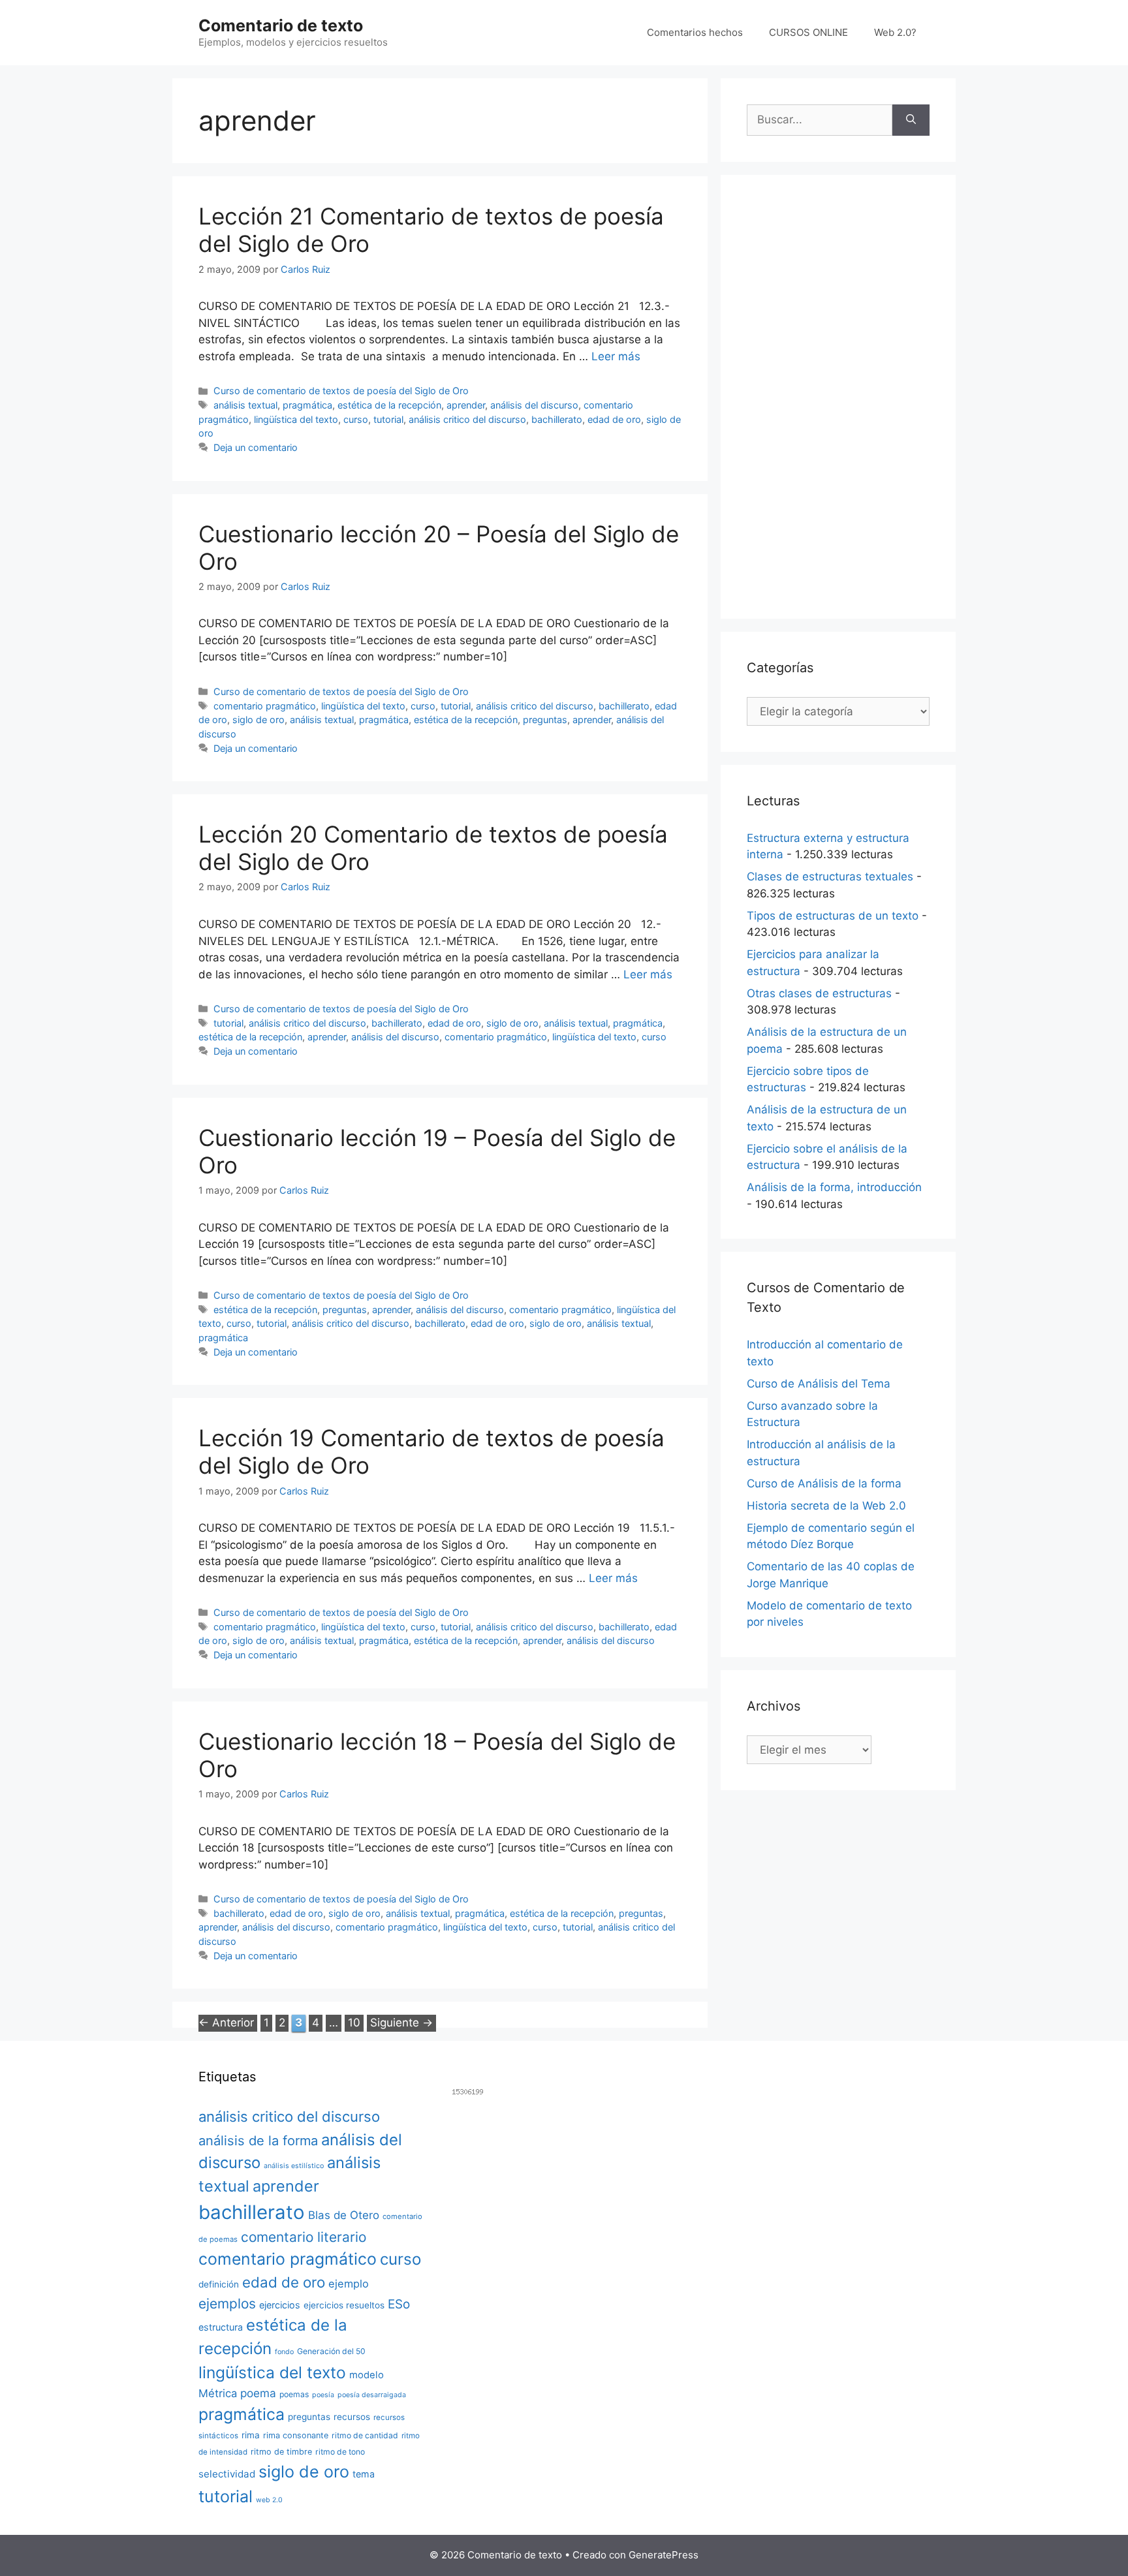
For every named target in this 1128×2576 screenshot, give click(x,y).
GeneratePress (664, 2555)
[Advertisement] (838, 397)
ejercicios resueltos (344, 2305)
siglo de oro (258, 720)
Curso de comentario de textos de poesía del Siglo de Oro (341, 391)
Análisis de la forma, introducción (834, 1187)
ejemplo (349, 2284)
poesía (323, 2395)
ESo (399, 2304)
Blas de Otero (344, 2215)
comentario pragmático (265, 706)
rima (251, 2435)
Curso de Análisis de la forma (824, 1483)
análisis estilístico (294, 2166)
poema (258, 2393)
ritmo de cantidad (365, 2435)
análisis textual (245, 405)
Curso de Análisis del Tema (819, 1384)
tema (364, 2474)
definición (219, 2284)
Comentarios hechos (695, 32)
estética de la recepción (389, 405)
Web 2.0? (895, 32)
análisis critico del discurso (467, 419)
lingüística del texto (296, 419)
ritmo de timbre (281, 2452)
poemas (294, 2394)
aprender (466, 405)
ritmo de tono (340, 2452)
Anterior (226, 2023)
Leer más (616, 356)
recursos (352, 2417)
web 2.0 (269, 2500)
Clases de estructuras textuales (830, 877)
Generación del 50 (331, 2351)
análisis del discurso (534, 405)
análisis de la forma (258, 2141)
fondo (284, 2352)
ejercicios (280, 2305)
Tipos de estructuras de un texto (833, 916)
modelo (367, 2375)
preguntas (545, 720)
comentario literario (304, 2237)
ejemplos (227, 2304)
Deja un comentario (256, 447)
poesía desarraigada (372, 2395)
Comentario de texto (281, 25)
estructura (221, 2327)
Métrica (218, 2393)
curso (356, 419)
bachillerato (557, 419)
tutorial (388, 419)
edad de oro (614, 419)
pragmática (307, 405)
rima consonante (296, 2435)
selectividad (227, 2474)
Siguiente (401, 2023)
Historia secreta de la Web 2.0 (826, 1506)
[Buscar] (911, 120)
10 (355, 2022)
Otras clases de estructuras (819, 993)
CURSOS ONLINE (808, 32)
